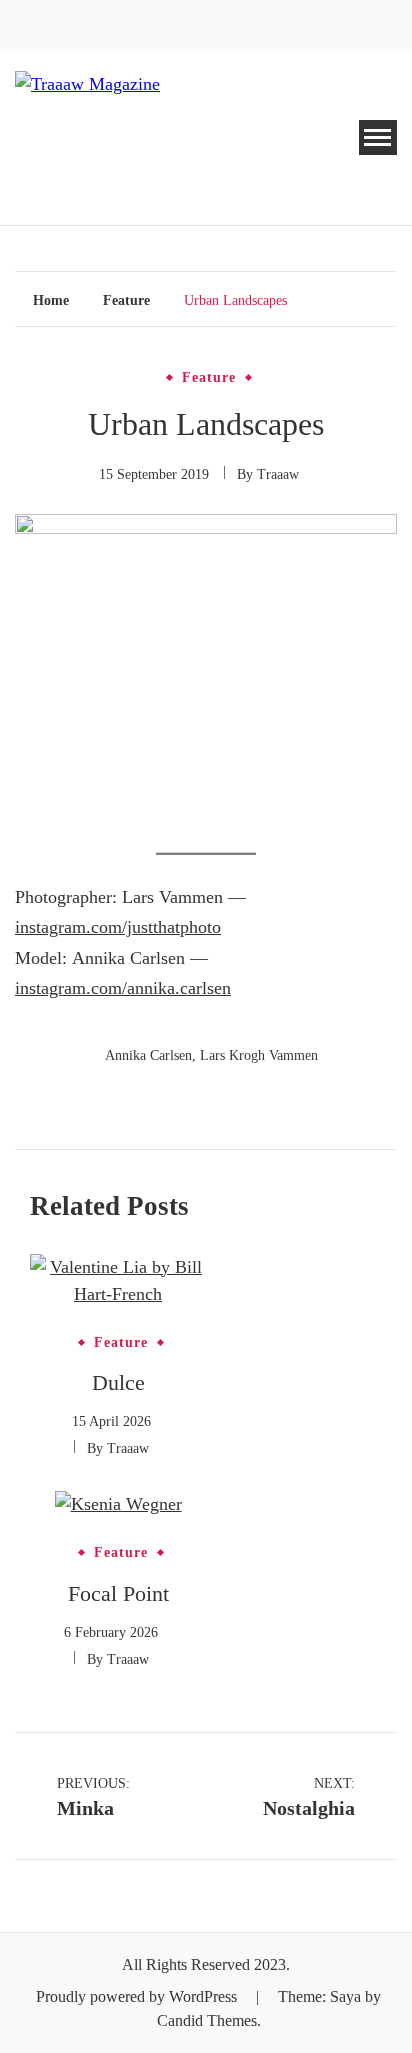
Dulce (118, 1382)
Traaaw (278, 474)
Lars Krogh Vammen (259, 1055)
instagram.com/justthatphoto (118, 927)
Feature (209, 378)
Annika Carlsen (148, 1055)
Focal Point (118, 1593)
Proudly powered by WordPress (138, 1996)
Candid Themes (207, 2020)
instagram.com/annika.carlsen (123, 988)
